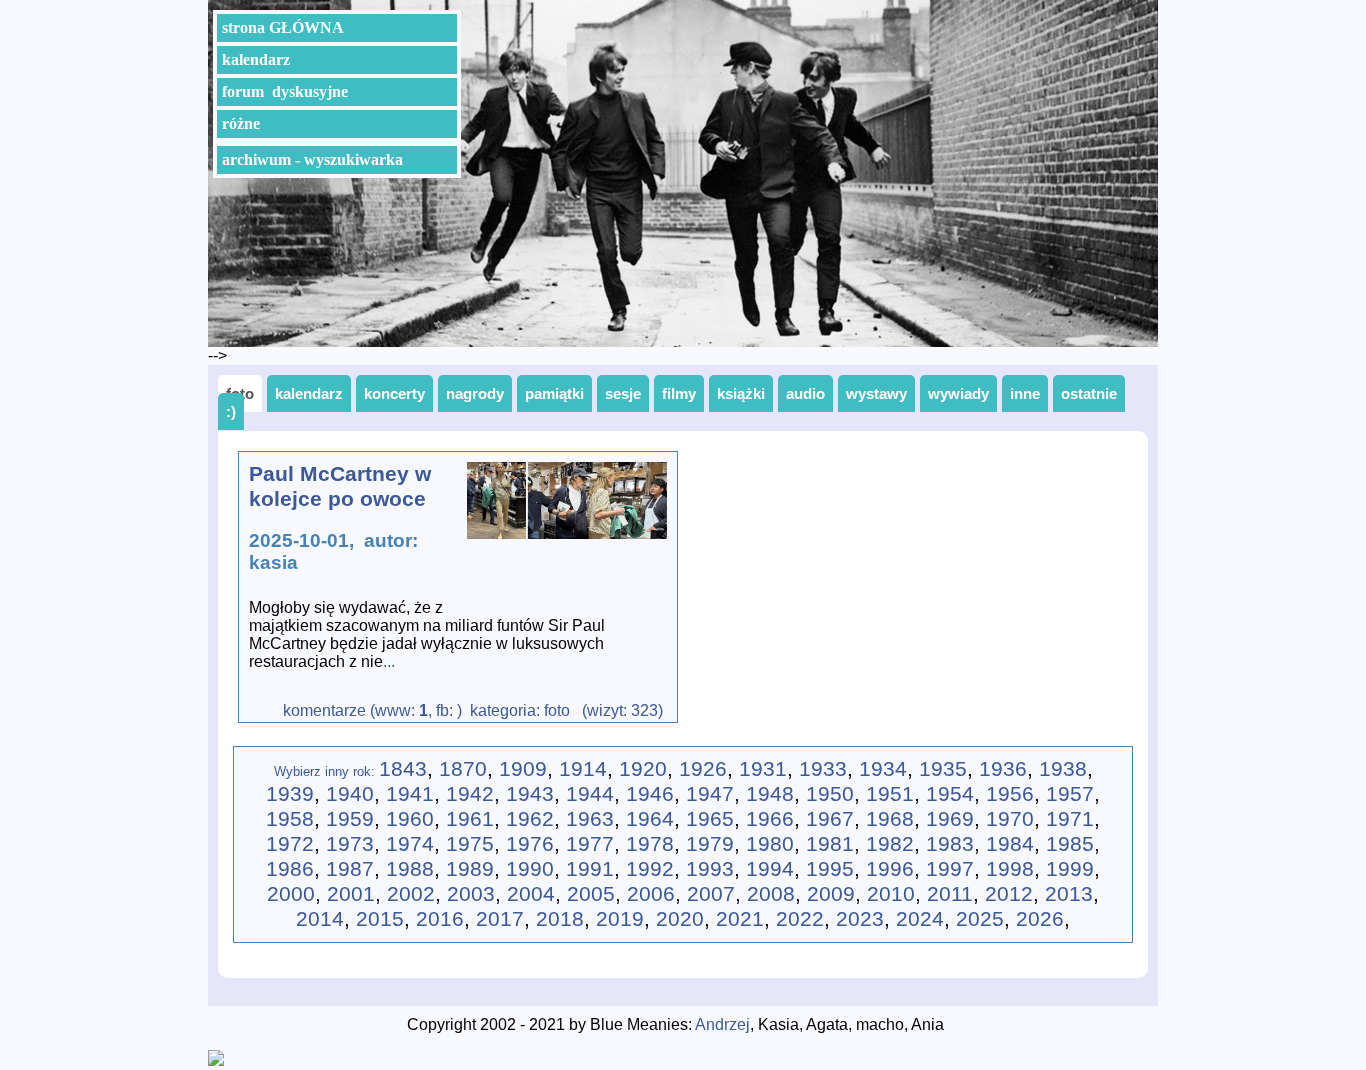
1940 (350, 794)
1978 (650, 844)
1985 (1070, 844)
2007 (711, 894)
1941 (410, 794)
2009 (831, 894)
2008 (771, 894)
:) (231, 411)
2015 (380, 919)
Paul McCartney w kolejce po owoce (340, 486)
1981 (830, 844)
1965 (710, 819)
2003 (471, 894)
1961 (470, 819)
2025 (980, 919)
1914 (583, 769)
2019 (620, 919)
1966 (770, 819)
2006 (651, 894)
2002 (411, 894)
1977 (590, 844)
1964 (650, 819)
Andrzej (722, 1024)
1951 (890, 794)
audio (805, 393)
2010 (891, 894)
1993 (710, 869)
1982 (890, 844)
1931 (763, 769)
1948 (770, 794)
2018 (560, 919)
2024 (920, 919)
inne (1025, 393)
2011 (950, 894)
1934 (883, 769)
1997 (950, 869)
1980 (770, 844)
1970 (1010, 819)
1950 (830, 794)
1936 (1003, 769)
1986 (290, 869)
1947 (710, 794)
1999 (1070, 869)
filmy (679, 393)
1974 (410, 844)
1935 (943, 769)
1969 (950, 819)
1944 (590, 794)
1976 (530, 844)
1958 (290, 819)
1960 (410, 819)
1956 (1010, 794)
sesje (623, 393)
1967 (830, 819)
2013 (1069, 894)
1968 (890, 819)
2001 (351, 894)
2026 (1040, 919)
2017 (500, 919)
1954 (950, 794)
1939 (290, 794)
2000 (291, 894)
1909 (523, 769)
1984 (1010, 844)
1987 (350, 869)
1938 (1063, 769)
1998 (1010, 869)
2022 (800, 919)
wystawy (876, 393)
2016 (440, 919)
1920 (643, 769)
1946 (650, 794)
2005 (591, 894)
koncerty (394, 393)
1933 (823, 769)
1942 (470, 794)
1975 (470, 844)
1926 (703, 769)
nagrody (475, 393)
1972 (290, 844)
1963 (590, 819)
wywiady (958, 393)
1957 (1070, 794)
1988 (410, 869)
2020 (680, 919)
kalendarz (309, 393)
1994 (770, 869)
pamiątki (554, 393)
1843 (403, 769)
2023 (860, 919)
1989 (470, 869)
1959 (350, 819)
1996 (890, 869)
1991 (590, 869)
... (389, 661)
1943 (530, 794)
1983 (950, 844)
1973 (350, 844)
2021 (740, 919)
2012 (1009, 894)
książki (741, 393)
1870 (463, 769)
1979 (710, 844)
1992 (650, 869)
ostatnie (1089, 393)
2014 (320, 919)
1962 (530, 819)
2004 (531, 894)
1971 (1070, 819)
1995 (830, 869)
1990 (530, 869)
